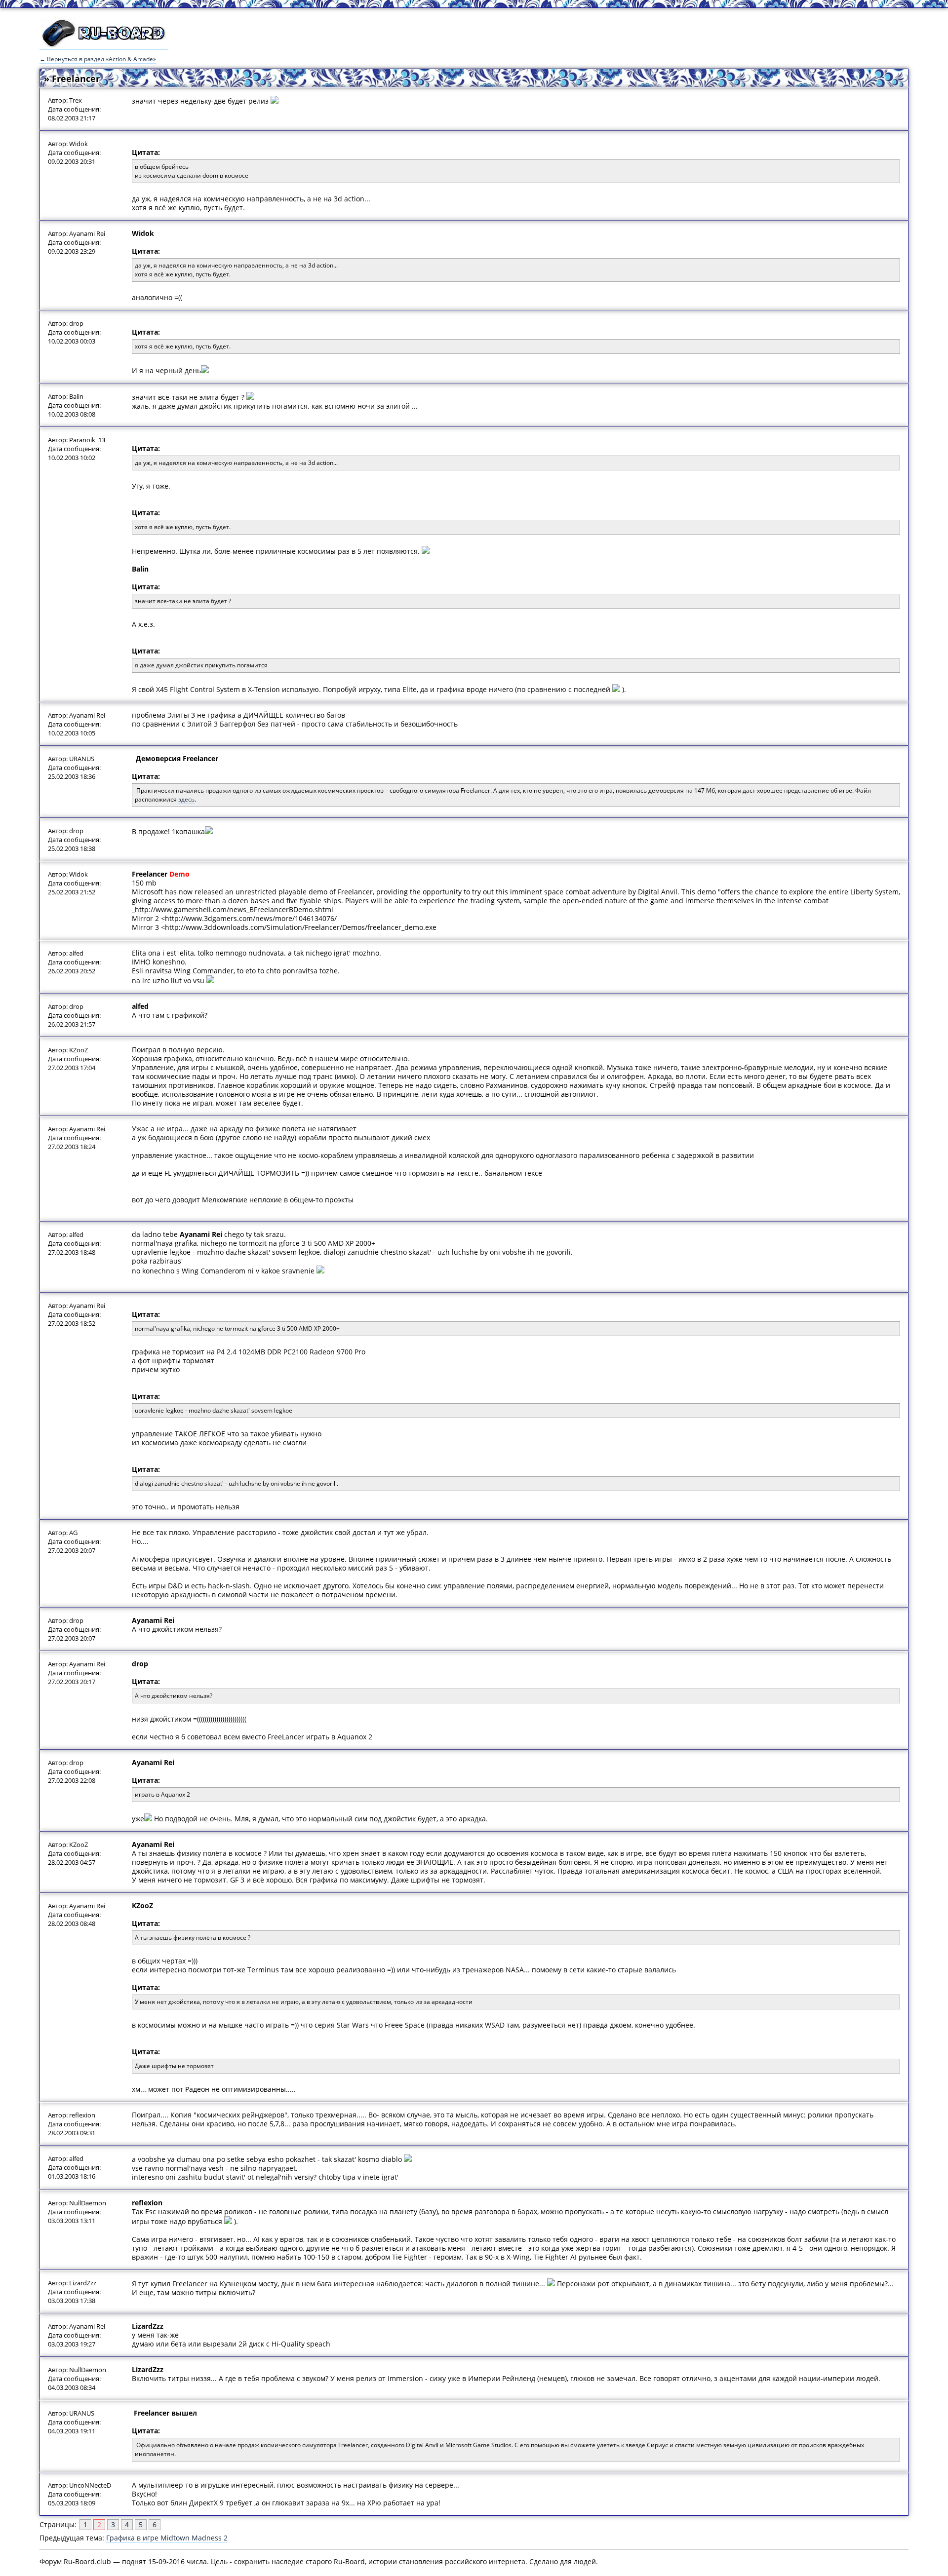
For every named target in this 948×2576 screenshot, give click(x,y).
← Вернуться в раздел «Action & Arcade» (98, 59)
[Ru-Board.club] (104, 45)
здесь (186, 799)
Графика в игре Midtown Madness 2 (167, 2538)
